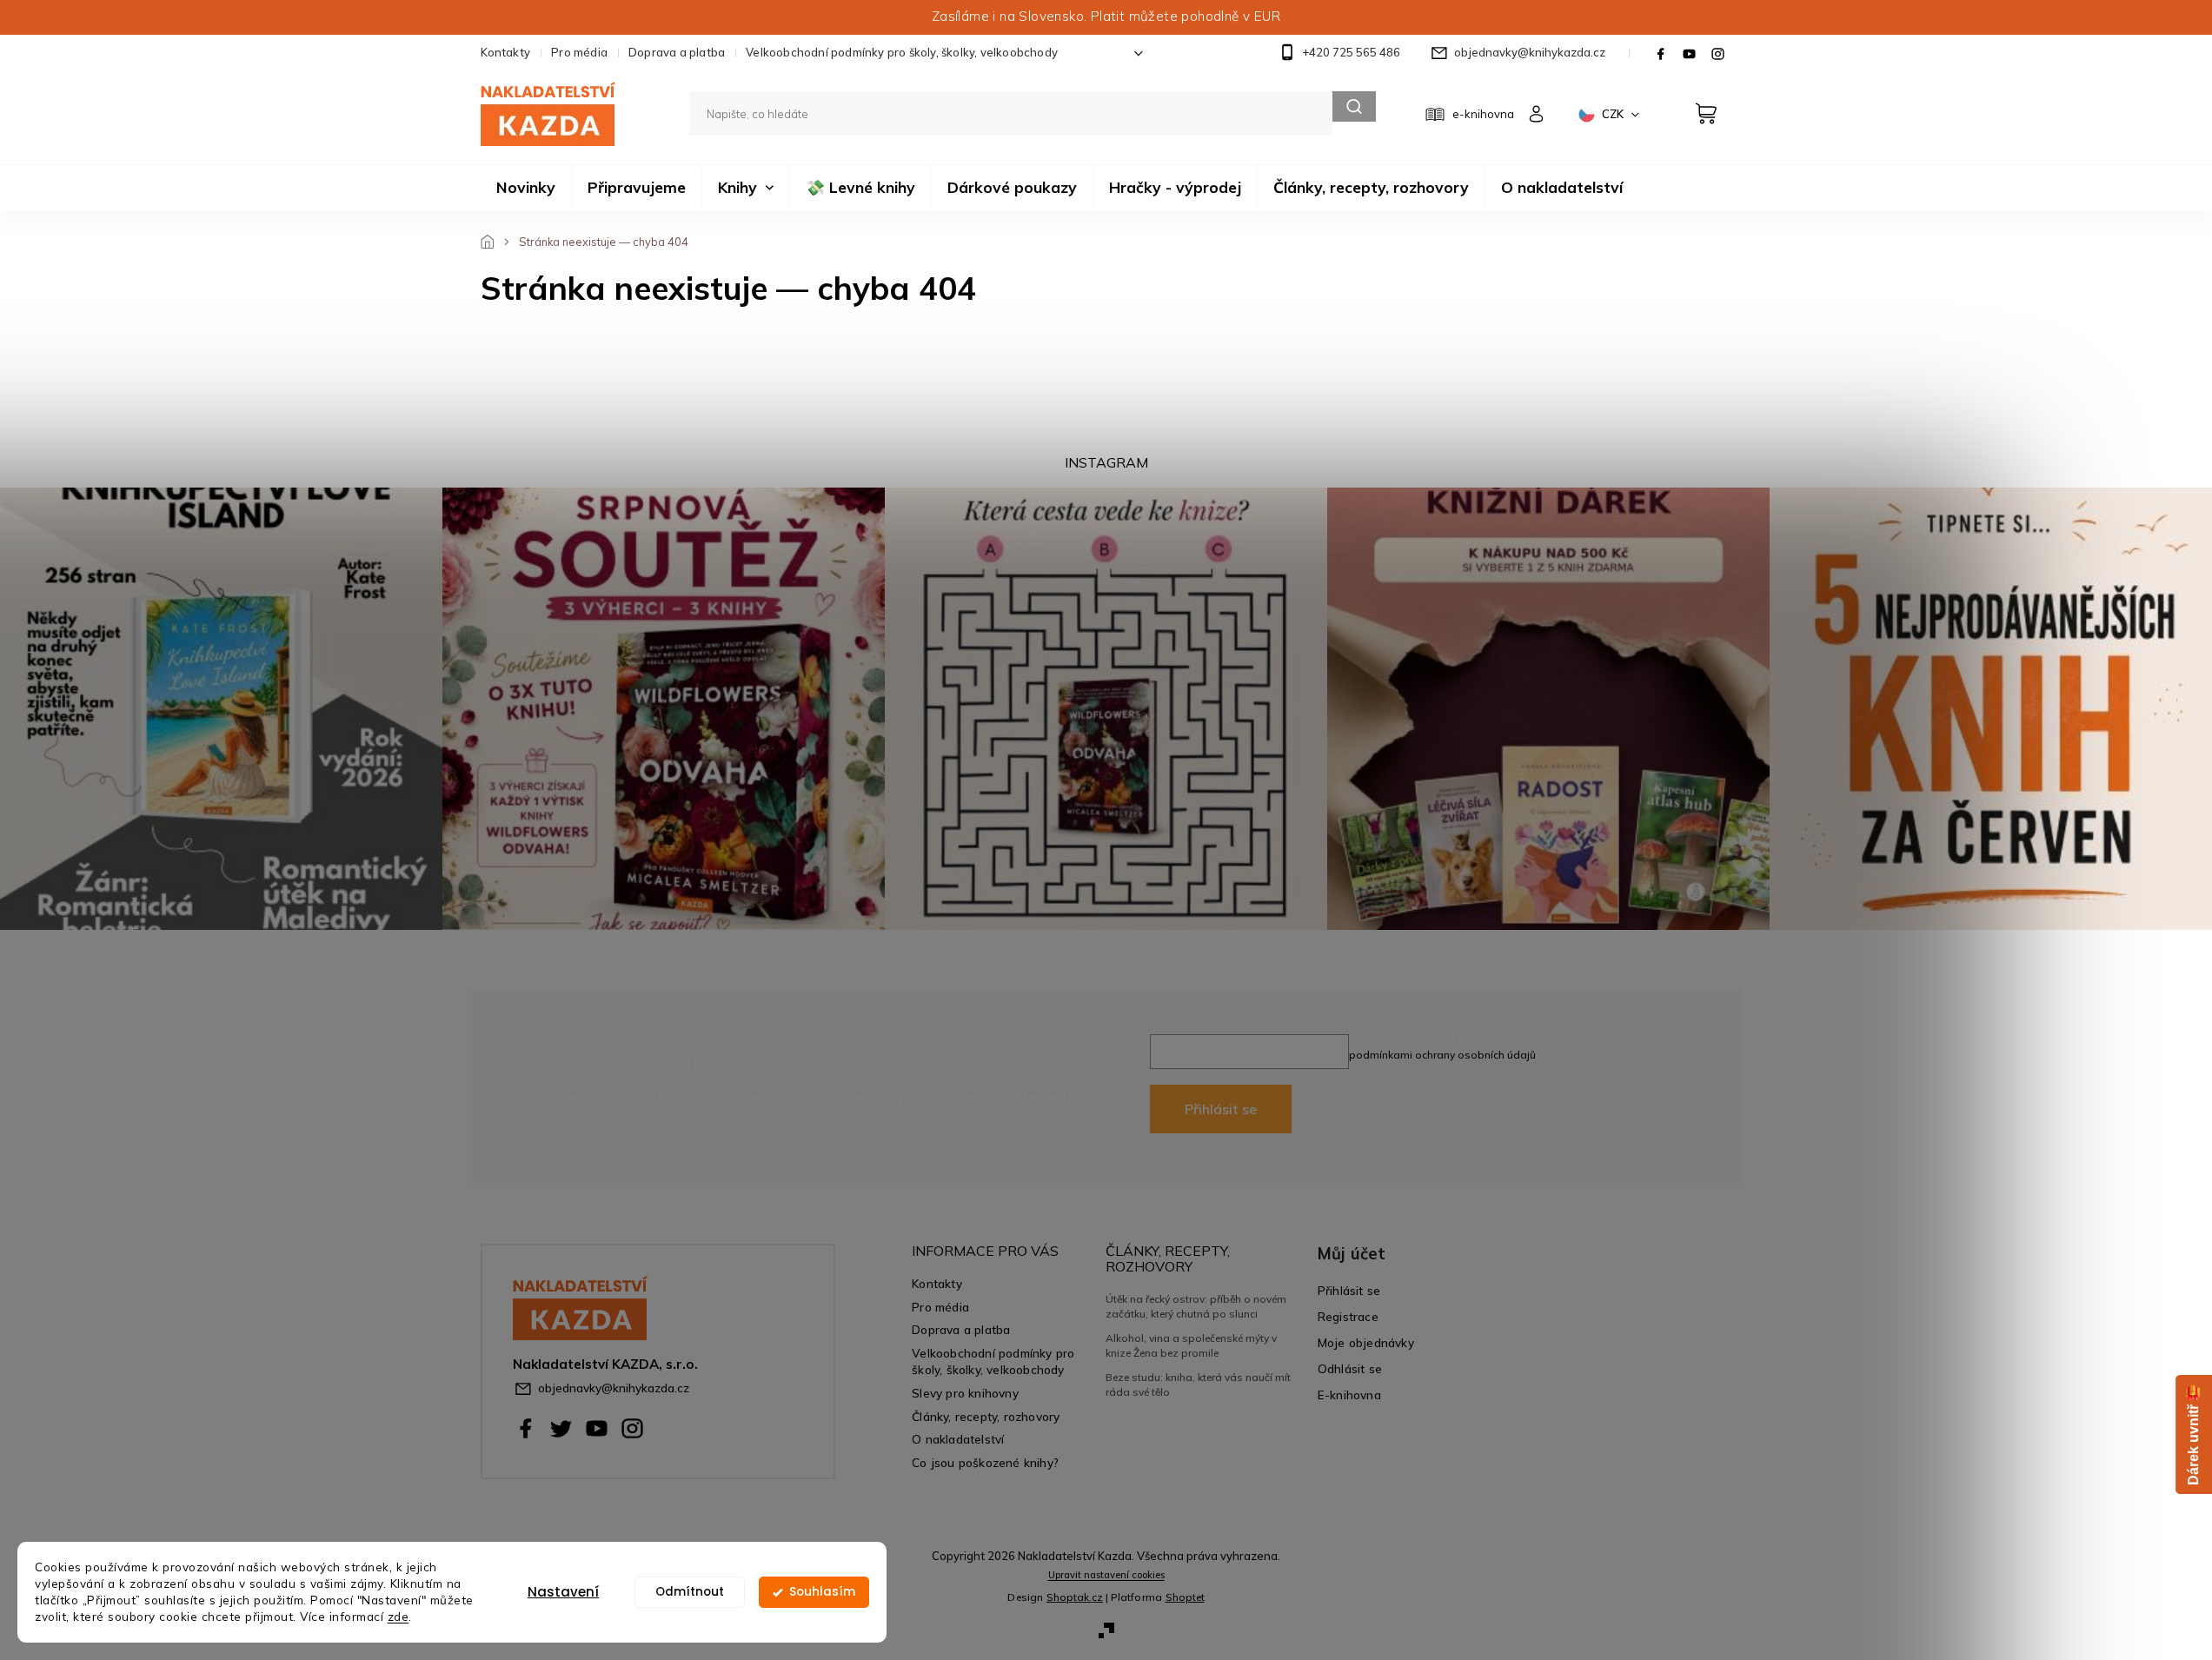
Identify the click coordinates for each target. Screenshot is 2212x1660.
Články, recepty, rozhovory (986, 1416)
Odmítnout (690, 1592)
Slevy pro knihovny (965, 1393)
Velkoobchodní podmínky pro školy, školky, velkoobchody (902, 52)
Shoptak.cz (1075, 1597)
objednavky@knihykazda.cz (614, 1388)
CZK (1614, 114)
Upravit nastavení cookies (1106, 1575)
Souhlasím (822, 1592)
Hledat (1354, 106)
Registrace (1348, 1316)
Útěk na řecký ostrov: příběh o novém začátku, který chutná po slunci (1196, 1306)
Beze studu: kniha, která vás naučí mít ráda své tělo (1198, 1384)
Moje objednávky (1366, 1342)
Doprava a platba (677, 52)
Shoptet (1185, 1597)
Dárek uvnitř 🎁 (2193, 1434)
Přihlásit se (1221, 1109)
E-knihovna (1349, 1394)
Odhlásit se (1350, 1368)
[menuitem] (526, 188)
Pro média (579, 52)
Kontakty (506, 52)
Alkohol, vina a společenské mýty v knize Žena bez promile (1191, 1345)
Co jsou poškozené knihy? (985, 1462)
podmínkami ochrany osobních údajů (1442, 1055)
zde (399, 1616)
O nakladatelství (958, 1439)
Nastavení (563, 1592)
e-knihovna (1483, 114)
